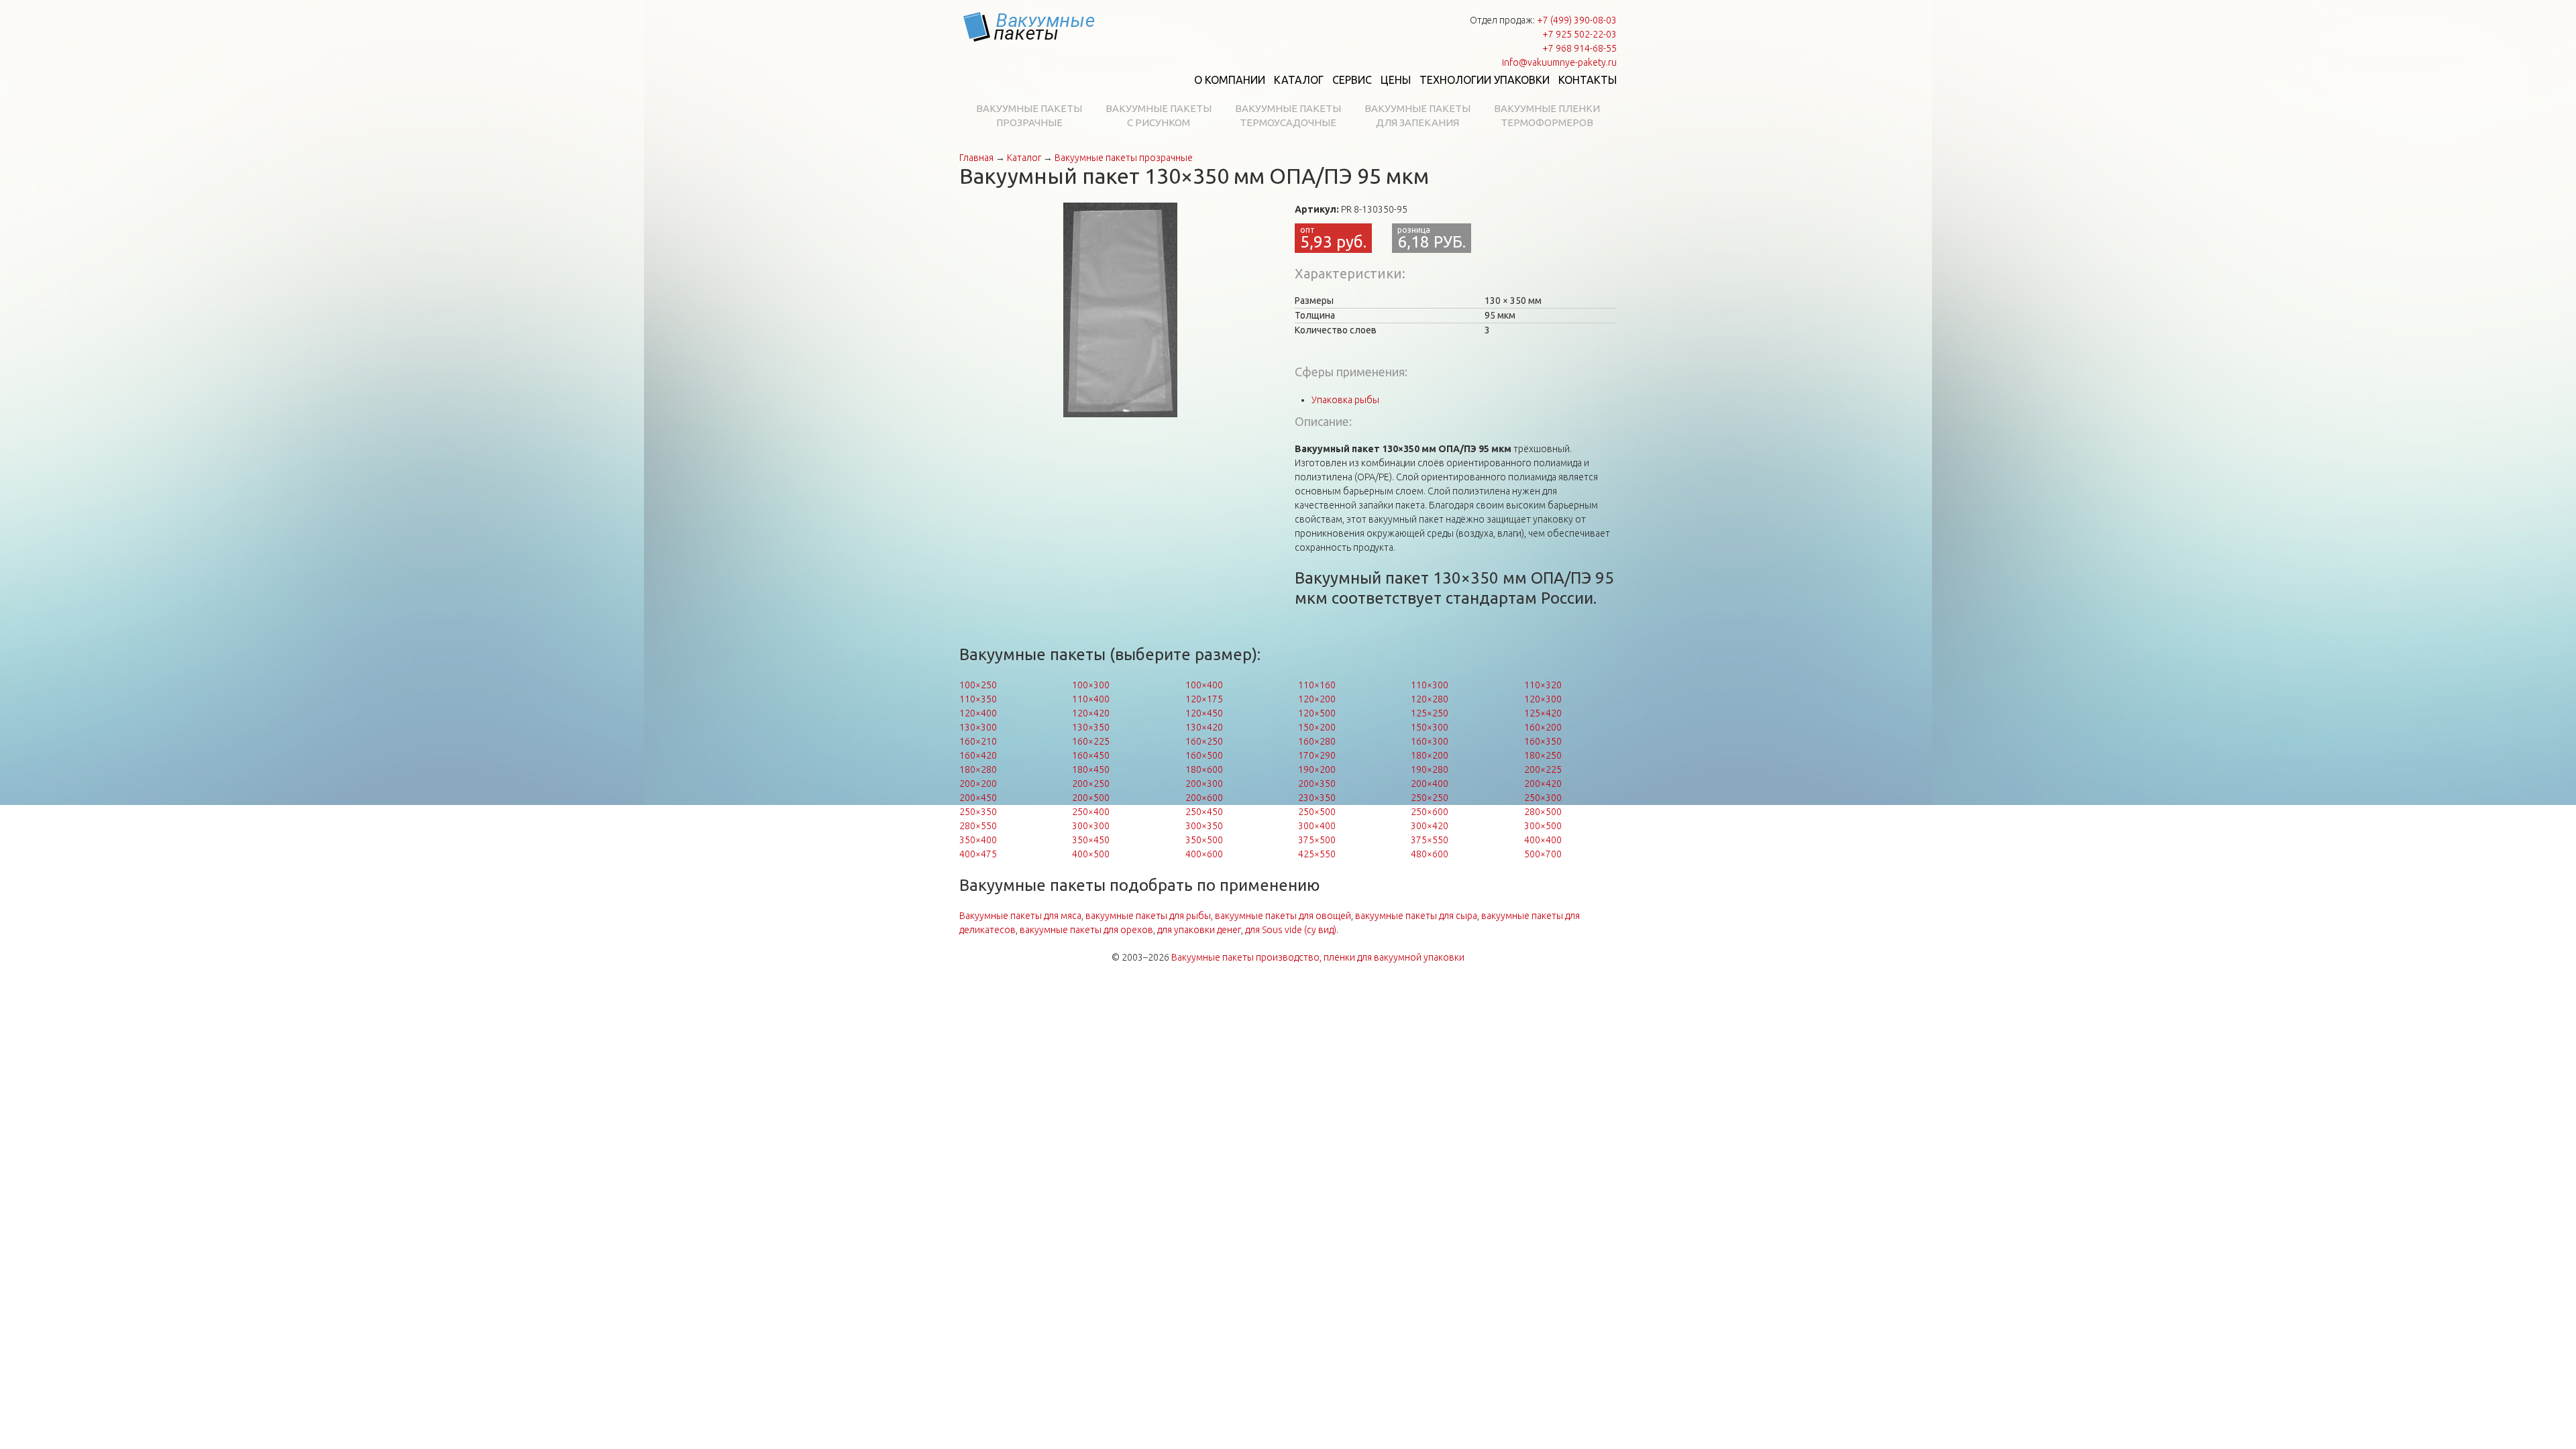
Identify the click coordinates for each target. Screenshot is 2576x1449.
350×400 (978, 840)
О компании (1230, 80)
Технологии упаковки (1485, 80)
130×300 (978, 727)
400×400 (1543, 840)
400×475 (978, 854)
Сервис (1352, 80)
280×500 (1543, 812)
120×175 (1204, 699)
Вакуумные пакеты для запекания (1417, 115)
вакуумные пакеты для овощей (1283, 916)
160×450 (1091, 755)
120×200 (1317, 699)
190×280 (1430, 769)
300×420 (1430, 826)
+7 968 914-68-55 (1579, 48)
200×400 (1430, 784)
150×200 (1317, 727)
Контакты (1588, 80)
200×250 (1091, 784)
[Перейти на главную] (1030, 27)
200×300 (1204, 784)
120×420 (1091, 713)
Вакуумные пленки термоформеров (1547, 115)
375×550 (1430, 840)
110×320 (1543, 685)
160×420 (978, 755)
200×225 (1543, 769)
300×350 (1204, 826)
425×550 (1317, 854)
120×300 (1543, 699)
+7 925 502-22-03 (1579, 34)
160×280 (1317, 741)
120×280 (1430, 699)
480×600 (1430, 854)
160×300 (1430, 741)
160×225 (1091, 741)
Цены (1396, 80)
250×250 (1430, 798)
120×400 (978, 713)
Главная (976, 158)
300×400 (1317, 826)
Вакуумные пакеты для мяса (1020, 916)
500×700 (1543, 854)
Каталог (1299, 80)
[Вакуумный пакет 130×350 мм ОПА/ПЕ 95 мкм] (1120, 309)
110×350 (978, 699)
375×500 (1317, 840)
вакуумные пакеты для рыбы (1148, 916)
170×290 (1317, 755)
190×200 (1317, 769)
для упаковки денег (1199, 930)
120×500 (1317, 713)
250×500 (1317, 812)
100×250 (978, 685)
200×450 (978, 798)
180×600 (1204, 769)
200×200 (978, 784)
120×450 (1204, 713)
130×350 (1091, 727)
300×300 (1091, 826)
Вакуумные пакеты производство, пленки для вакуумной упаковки (1318, 957)
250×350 (978, 812)
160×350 (1543, 741)
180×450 (1091, 769)
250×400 (1091, 812)
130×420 (1204, 727)
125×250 (1430, 713)
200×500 (1091, 798)
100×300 (1091, 685)
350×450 (1091, 840)
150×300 (1430, 727)
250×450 (1204, 812)
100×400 (1204, 685)
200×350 (1317, 784)
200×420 (1543, 784)
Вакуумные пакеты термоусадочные (1288, 115)
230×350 (1317, 798)
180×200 (1430, 755)
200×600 (1204, 798)
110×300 (1430, 685)
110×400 (1091, 699)
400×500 (1091, 854)
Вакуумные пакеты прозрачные (1029, 115)
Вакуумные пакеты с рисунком (1159, 115)
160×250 (1204, 741)
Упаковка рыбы (1345, 400)
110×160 (1317, 685)
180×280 (978, 769)
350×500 (1204, 840)
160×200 (1543, 727)
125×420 (1543, 713)
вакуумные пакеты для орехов (1086, 930)
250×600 (1430, 812)
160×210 (978, 741)
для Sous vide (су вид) (1291, 930)
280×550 (978, 826)
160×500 (1204, 755)
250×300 (1543, 798)
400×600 (1204, 854)
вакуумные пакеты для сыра (1416, 916)
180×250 (1543, 755)
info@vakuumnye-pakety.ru (1559, 62)
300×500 (1543, 826)
